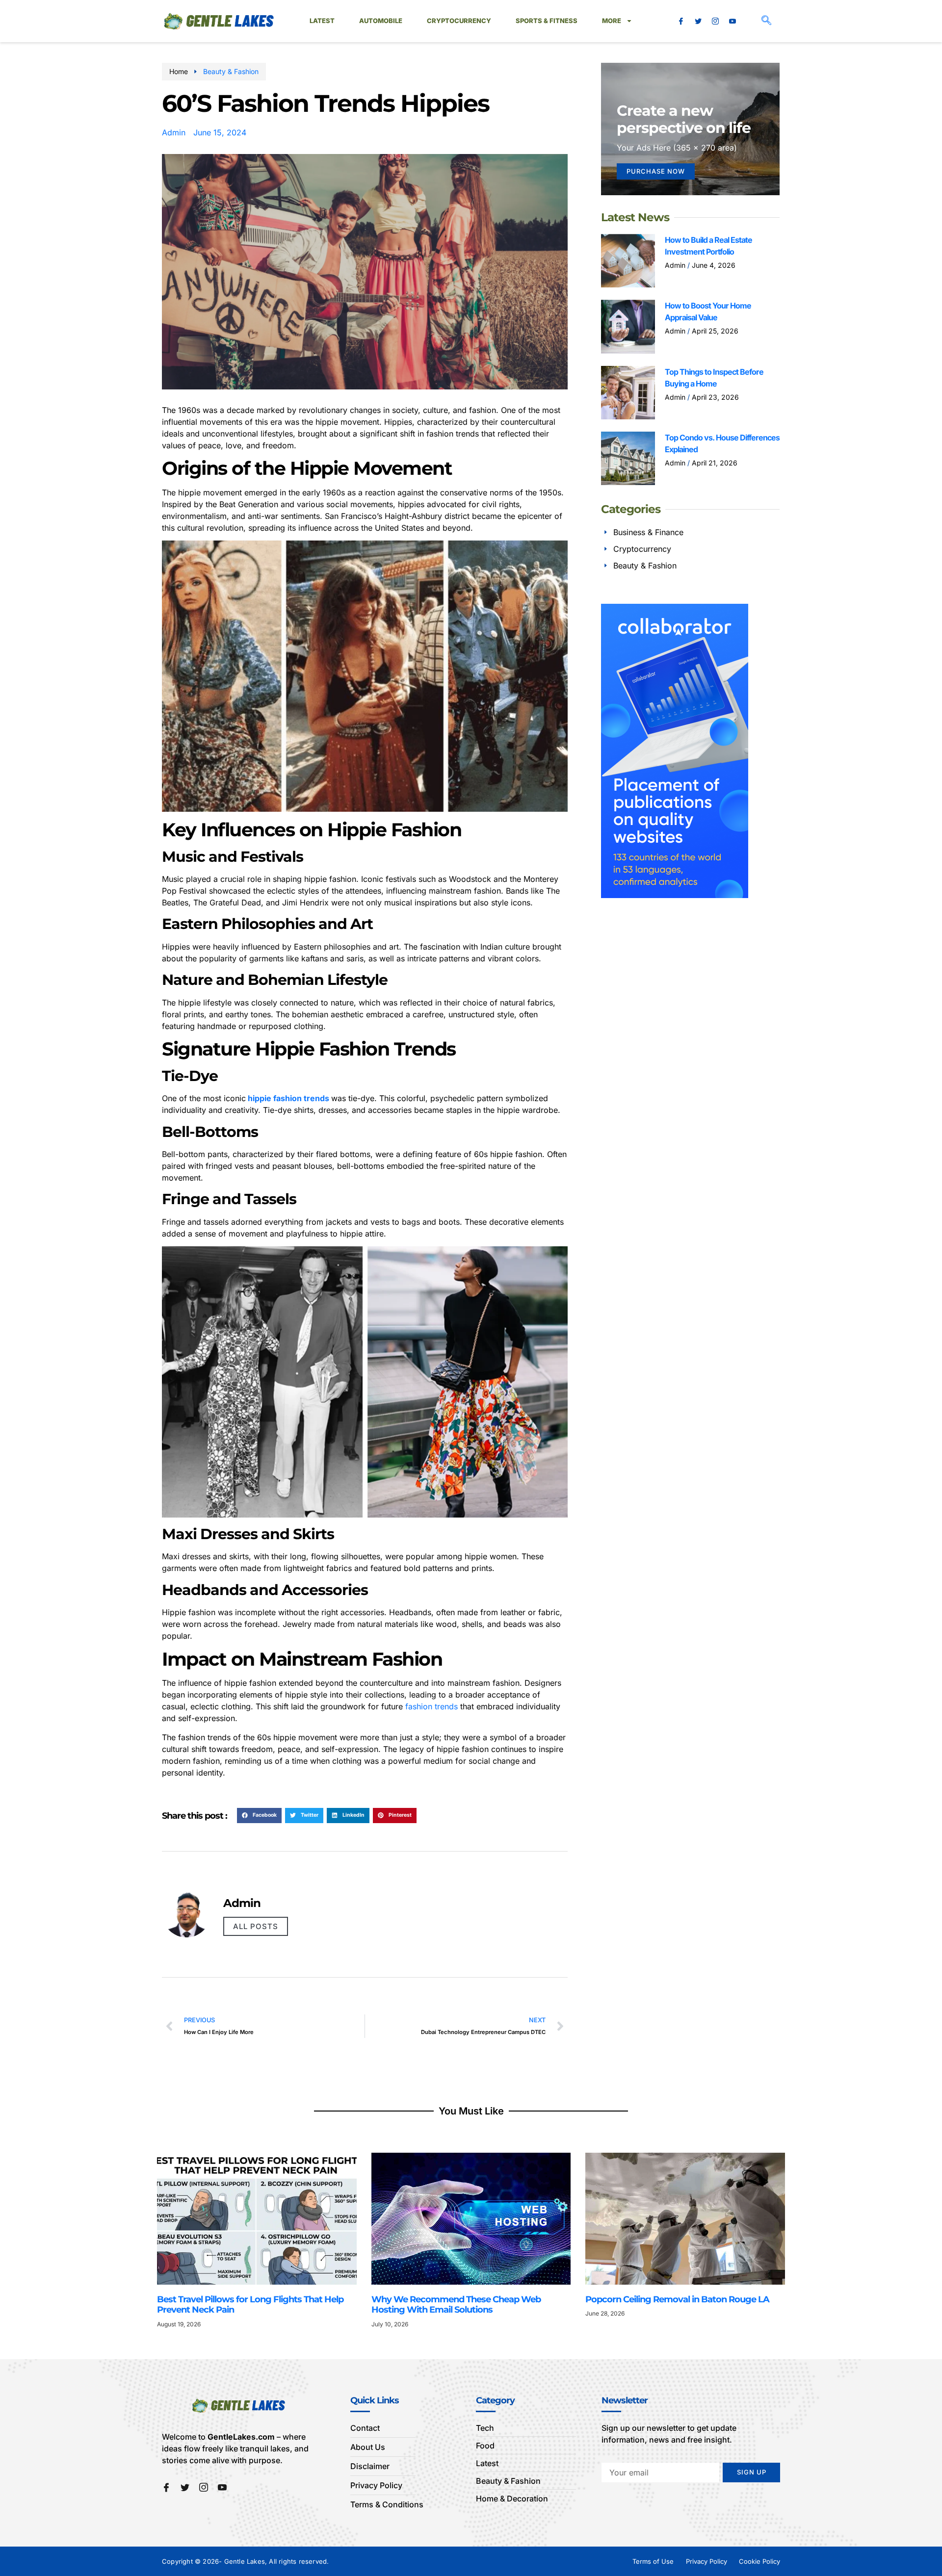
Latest (322, 21)
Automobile (381, 21)
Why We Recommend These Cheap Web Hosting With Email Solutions (456, 2305)
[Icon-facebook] (681, 21)
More (612, 21)
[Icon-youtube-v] (733, 21)
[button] (766, 21)
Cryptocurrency (459, 21)
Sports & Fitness (547, 21)
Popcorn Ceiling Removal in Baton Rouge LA (678, 2299)
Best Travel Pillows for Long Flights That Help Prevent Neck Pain (250, 2305)
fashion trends (432, 1706)
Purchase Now (656, 171)
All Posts (256, 1926)
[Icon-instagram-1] (715, 21)
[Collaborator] (675, 895)
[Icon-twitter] (698, 21)
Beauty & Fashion (231, 71)
